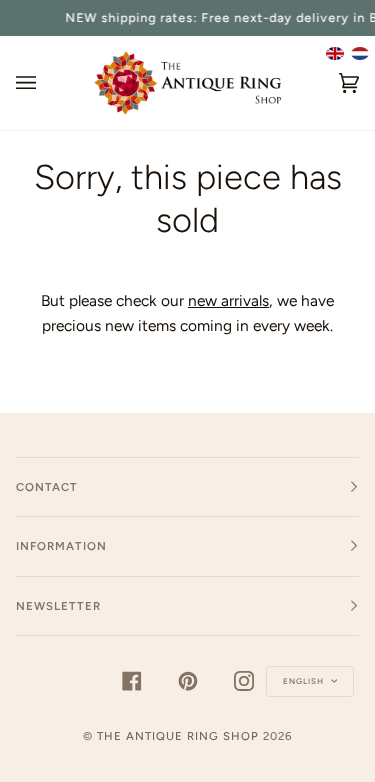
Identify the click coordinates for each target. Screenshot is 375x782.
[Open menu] (46, 83)
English (305, 681)
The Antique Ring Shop (178, 736)
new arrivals (228, 300)
